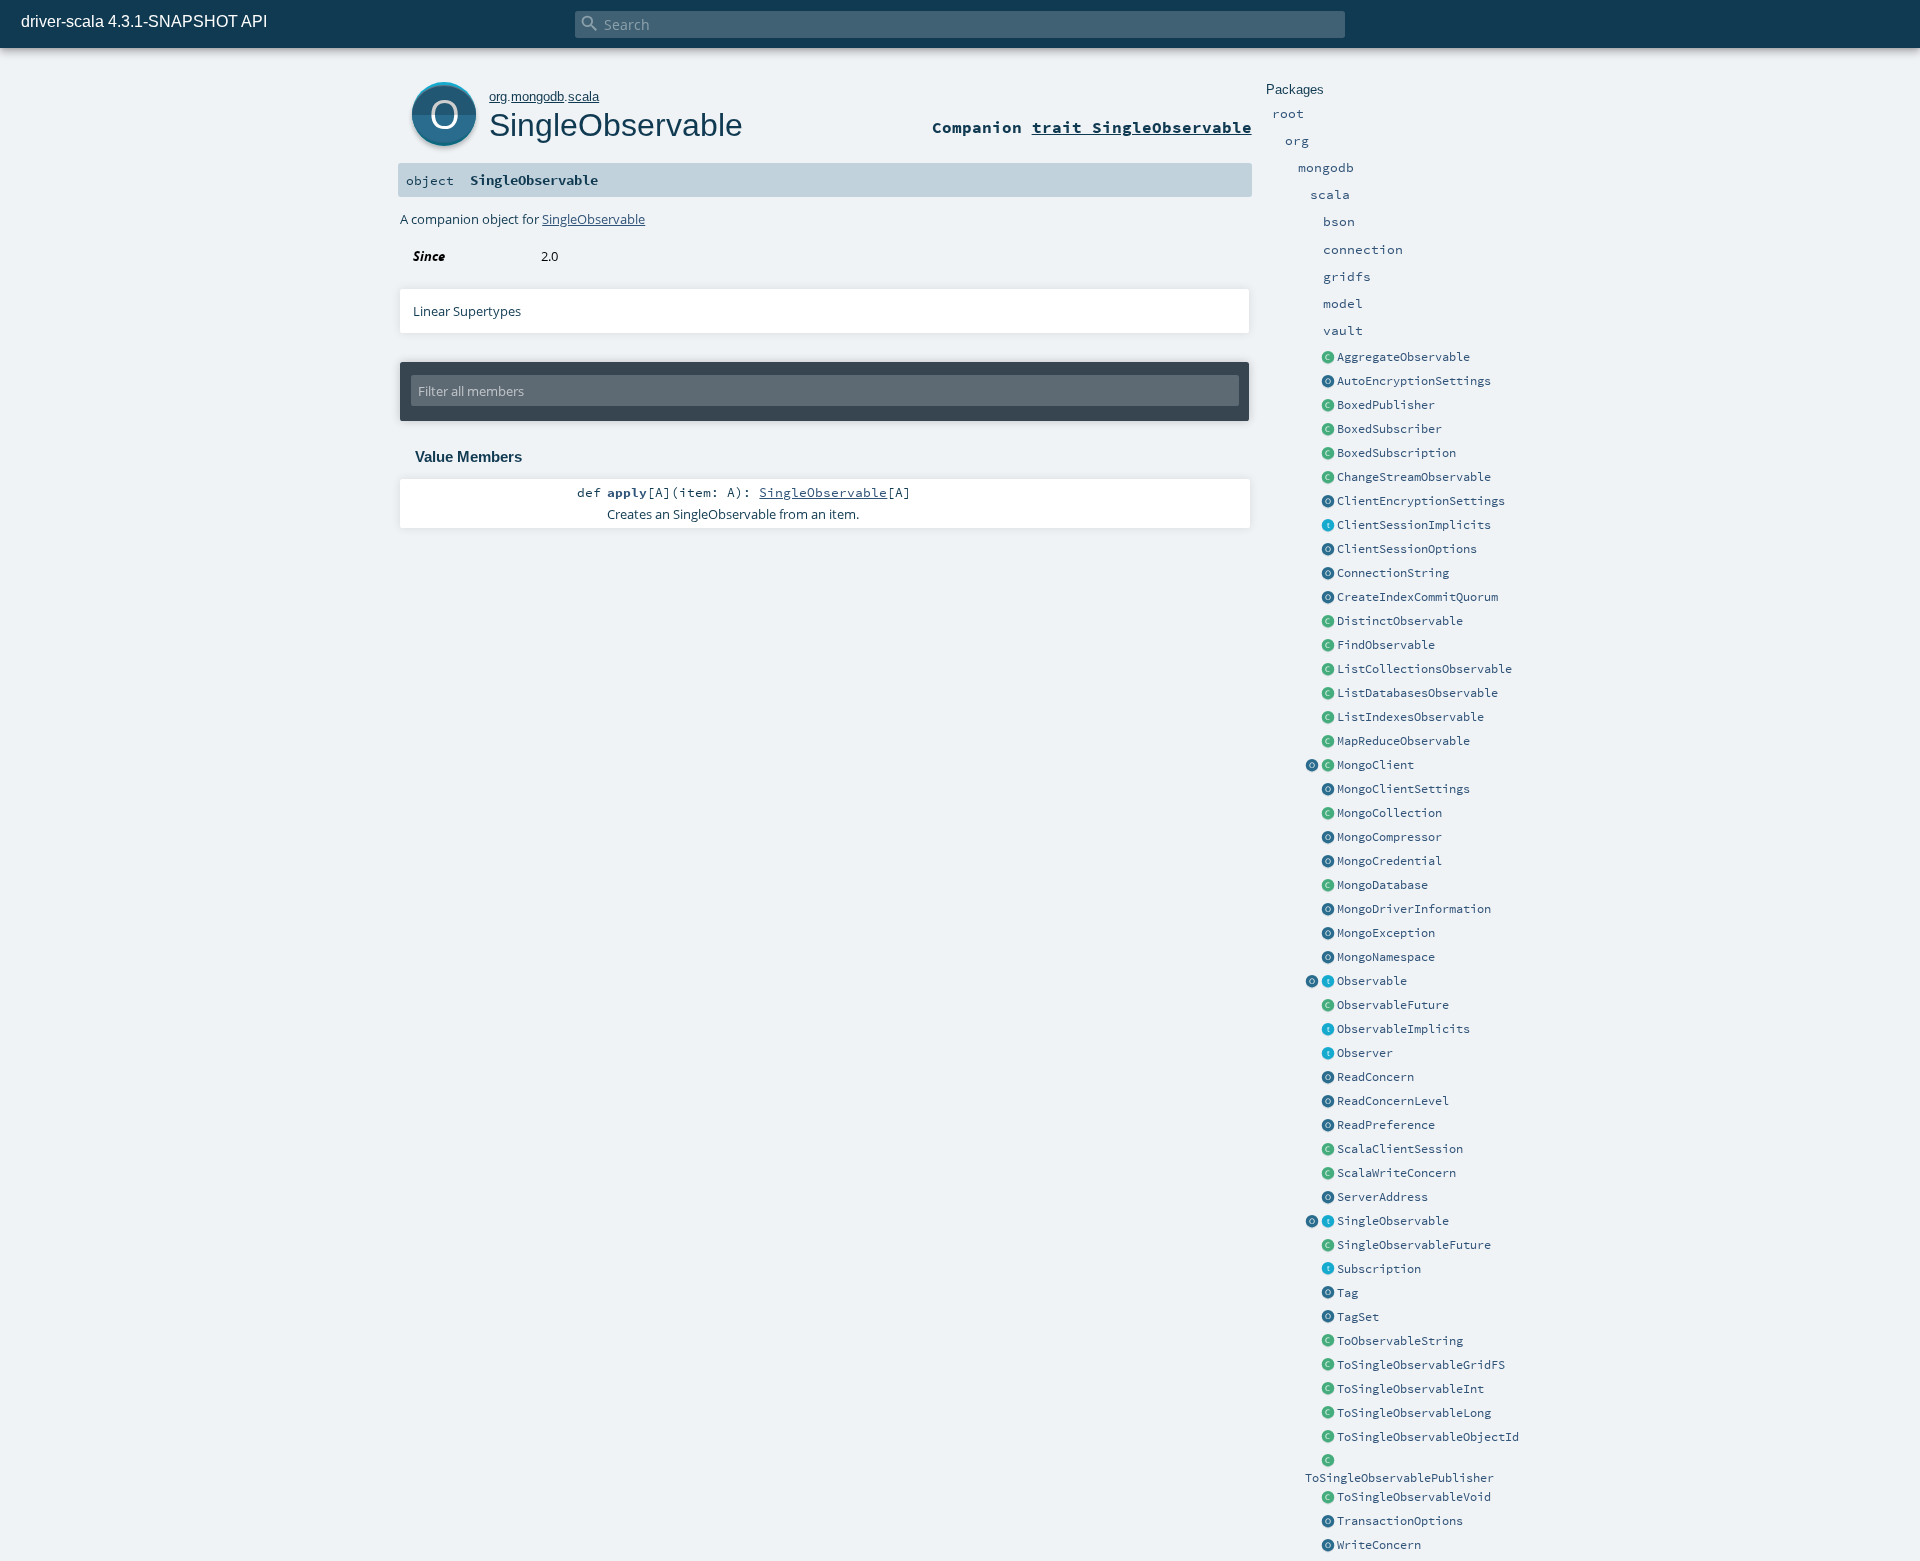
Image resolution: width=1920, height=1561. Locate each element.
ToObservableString (1400, 1341)
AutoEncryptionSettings (1414, 381)
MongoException (1386, 933)
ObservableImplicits (1403, 1029)
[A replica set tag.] (1328, 1294)
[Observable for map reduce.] (1328, 742)
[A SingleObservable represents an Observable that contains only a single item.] (1328, 1222)
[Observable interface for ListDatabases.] (1328, 694)
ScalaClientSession (1400, 1149)
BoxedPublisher (1386, 405)
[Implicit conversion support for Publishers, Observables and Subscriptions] (1328, 1030)
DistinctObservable (1400, 621)
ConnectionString (1393, 573)
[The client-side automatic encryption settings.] (1328, 382)
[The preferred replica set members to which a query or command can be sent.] (1328, 1126)
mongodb (537, 96)
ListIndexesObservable (1410, 717)
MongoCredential (1389, 861)
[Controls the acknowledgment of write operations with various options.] (1328, 1546)
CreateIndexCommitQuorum (1417, 597)
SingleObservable (1393, 1221)
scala (583, 96)
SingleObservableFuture (1414, 1245)
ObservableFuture (1393, 1005)
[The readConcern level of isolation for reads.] (1328, 1102)
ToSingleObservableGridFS (1421, 1365)
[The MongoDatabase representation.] (1328, 886)
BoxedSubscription (1396, 453)
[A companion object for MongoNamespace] (1328, 958)
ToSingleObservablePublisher (1399, 1478)
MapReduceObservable (1403, 741)
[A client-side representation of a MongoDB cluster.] (1328, 766)
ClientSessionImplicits (1414, 525)
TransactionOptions (1400, 1521)
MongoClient (1375, 765)
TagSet (1358, 1317)
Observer (1365, 1053)
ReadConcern (1375, 1077)
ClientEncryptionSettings (1421, 501)
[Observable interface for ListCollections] (1328, 670)
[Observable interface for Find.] (1328, 646)
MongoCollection (1389, 813)
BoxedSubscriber (1389, 429)
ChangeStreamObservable (1414, 477)
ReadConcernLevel (1393, 1101)
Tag (1347, 1293)
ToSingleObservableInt (1410, 1389)
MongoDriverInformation (1414, 909)
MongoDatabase (1382, 885)
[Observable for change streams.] (1328, 478)
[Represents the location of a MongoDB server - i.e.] (1328, 1198)
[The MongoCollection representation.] (1328, 814)
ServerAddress (1382, 1197)
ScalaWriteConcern (1396, 1173)
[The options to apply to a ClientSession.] (1328, 550)
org (498, 96)
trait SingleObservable (1142, 127)
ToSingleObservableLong (1414, 1413)
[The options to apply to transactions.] (1328, 1522)
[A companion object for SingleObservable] (1312, 1222)
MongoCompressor (1389, 837)
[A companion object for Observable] (1312, 982)
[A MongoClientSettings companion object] (1328, 790)
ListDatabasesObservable (1417, 693)
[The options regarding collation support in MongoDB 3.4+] (1328, 910)
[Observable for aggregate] (1328, 358)
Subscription (1379, 1269)
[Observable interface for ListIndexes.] (1328, 718)
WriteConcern (1379, 1545)
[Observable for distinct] (1328, 622)
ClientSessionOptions (1407, 549)
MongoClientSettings (1403, 789)
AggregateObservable (1403, 357)
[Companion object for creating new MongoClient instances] (1312, 766)
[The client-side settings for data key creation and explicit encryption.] (1328, 502)
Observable (1372, 981)
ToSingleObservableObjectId (1428, 1437)
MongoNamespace (1386, 957)
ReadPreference (1386, 1125)
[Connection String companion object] (1328, 574)
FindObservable (1386, 645)
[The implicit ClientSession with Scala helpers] (1328, 1150)
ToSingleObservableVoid (1414, 1497)
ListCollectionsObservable (1424, 669)
